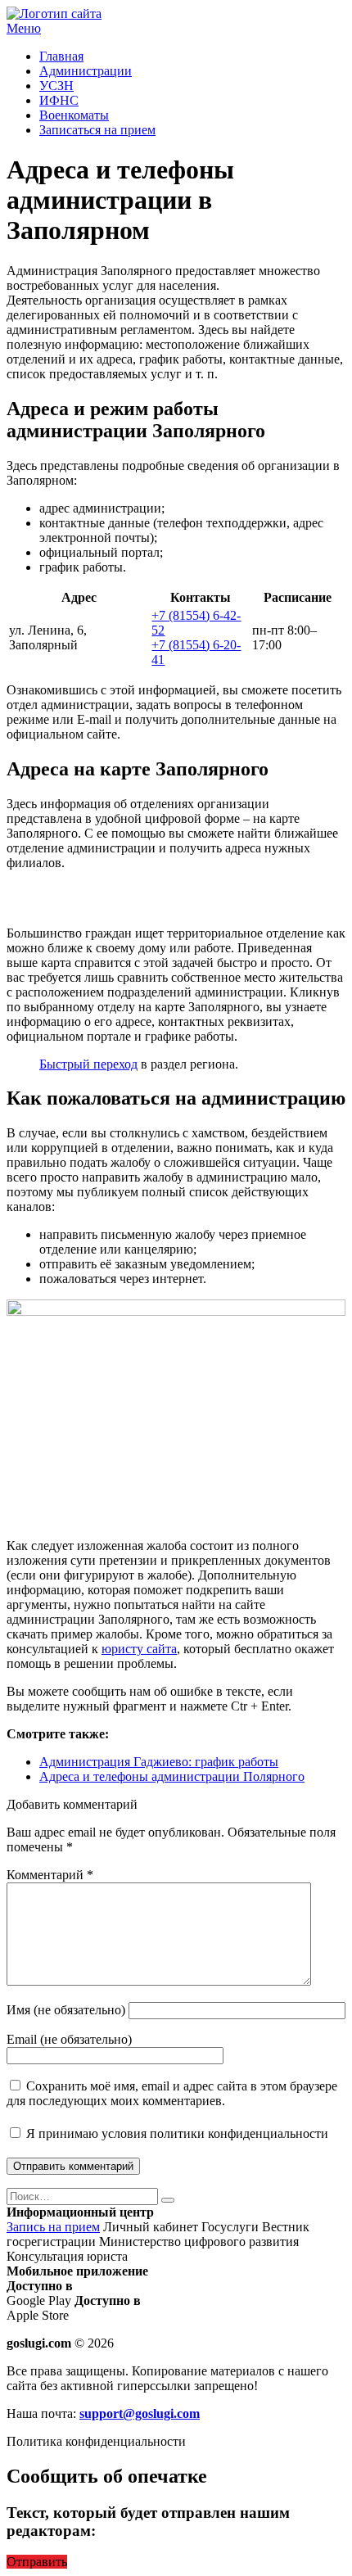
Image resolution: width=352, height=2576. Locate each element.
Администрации (86, 71)
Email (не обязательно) (69, 2039)
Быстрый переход (88, 1064)
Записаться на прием (97, 130)
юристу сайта (139, 1649)
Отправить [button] (37, 2562)
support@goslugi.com (140, 2413)
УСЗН (56, 86)
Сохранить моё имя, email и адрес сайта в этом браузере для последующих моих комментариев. (172, 2093)
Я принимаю (176, 2133)
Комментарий (50, 1875)
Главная (61, 56)
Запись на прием (53, 2227)
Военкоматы (74, 115)
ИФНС (59, 100)
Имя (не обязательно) (66, 2010)
